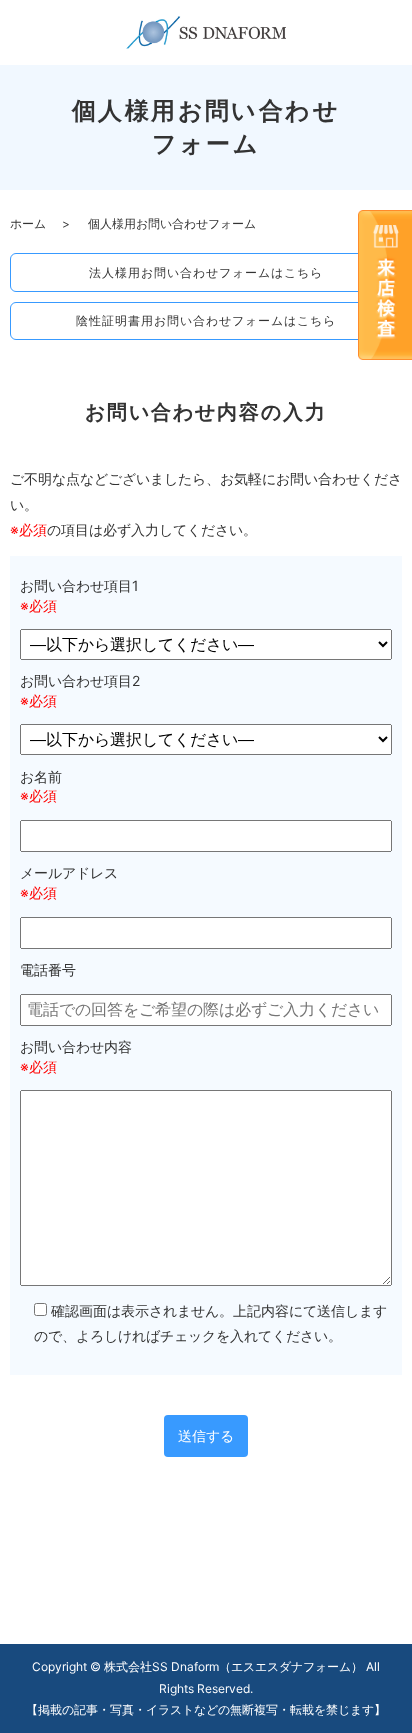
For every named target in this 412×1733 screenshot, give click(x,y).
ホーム (28, 223)
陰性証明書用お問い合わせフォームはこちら (205, 320)
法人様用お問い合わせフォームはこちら (205, 272)
